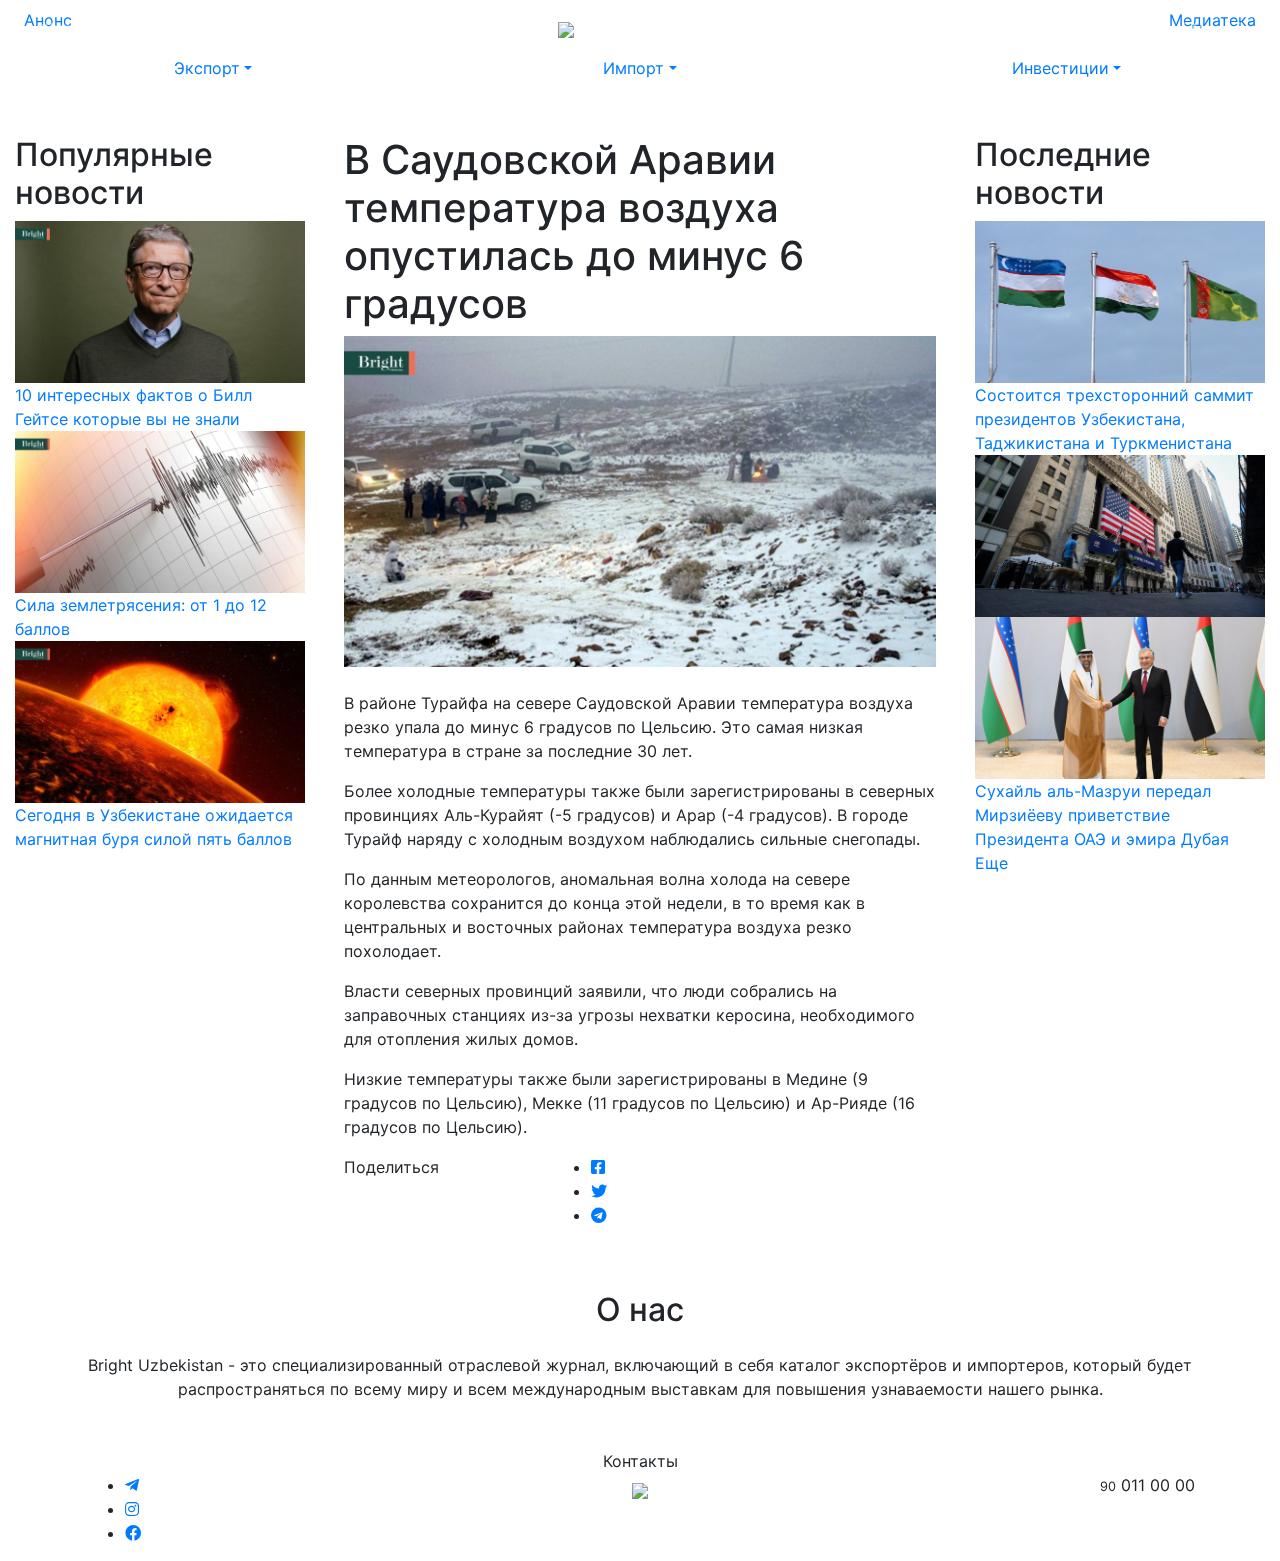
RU (1154, 28)
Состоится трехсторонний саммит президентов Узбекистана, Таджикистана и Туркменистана (1114, 419)
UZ (1230, 28)
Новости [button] (150, 28)
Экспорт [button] (207, 68)
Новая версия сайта (848, 28)
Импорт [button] (633, 68)
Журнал (69, 28)
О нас (966, 28)
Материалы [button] (258, 28)
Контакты (1041, 28)
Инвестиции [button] (1060, 68)
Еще (991, 863)
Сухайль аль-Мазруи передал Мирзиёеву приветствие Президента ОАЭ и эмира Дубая (1102, 815)
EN (1192, 28)
